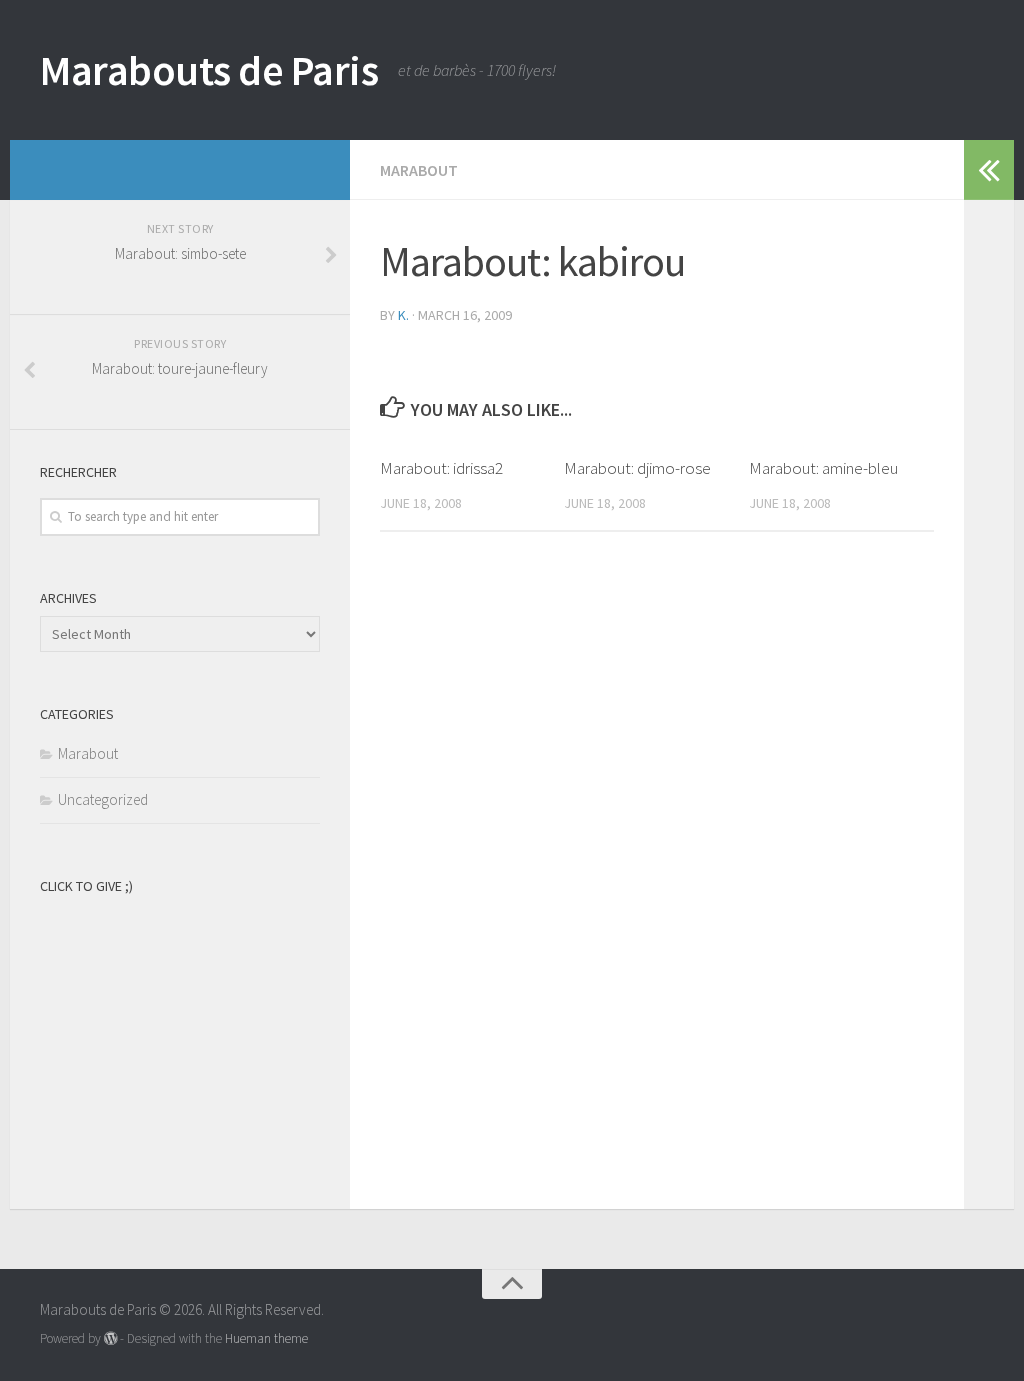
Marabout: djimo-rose (637, 468)
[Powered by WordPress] (110, 1338)
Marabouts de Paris (209, 70)
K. (403, 315)
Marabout (419, 170)
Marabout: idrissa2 (441, 468)
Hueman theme (266, 1338)
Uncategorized (103, 799)
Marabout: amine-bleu (823, 468)
